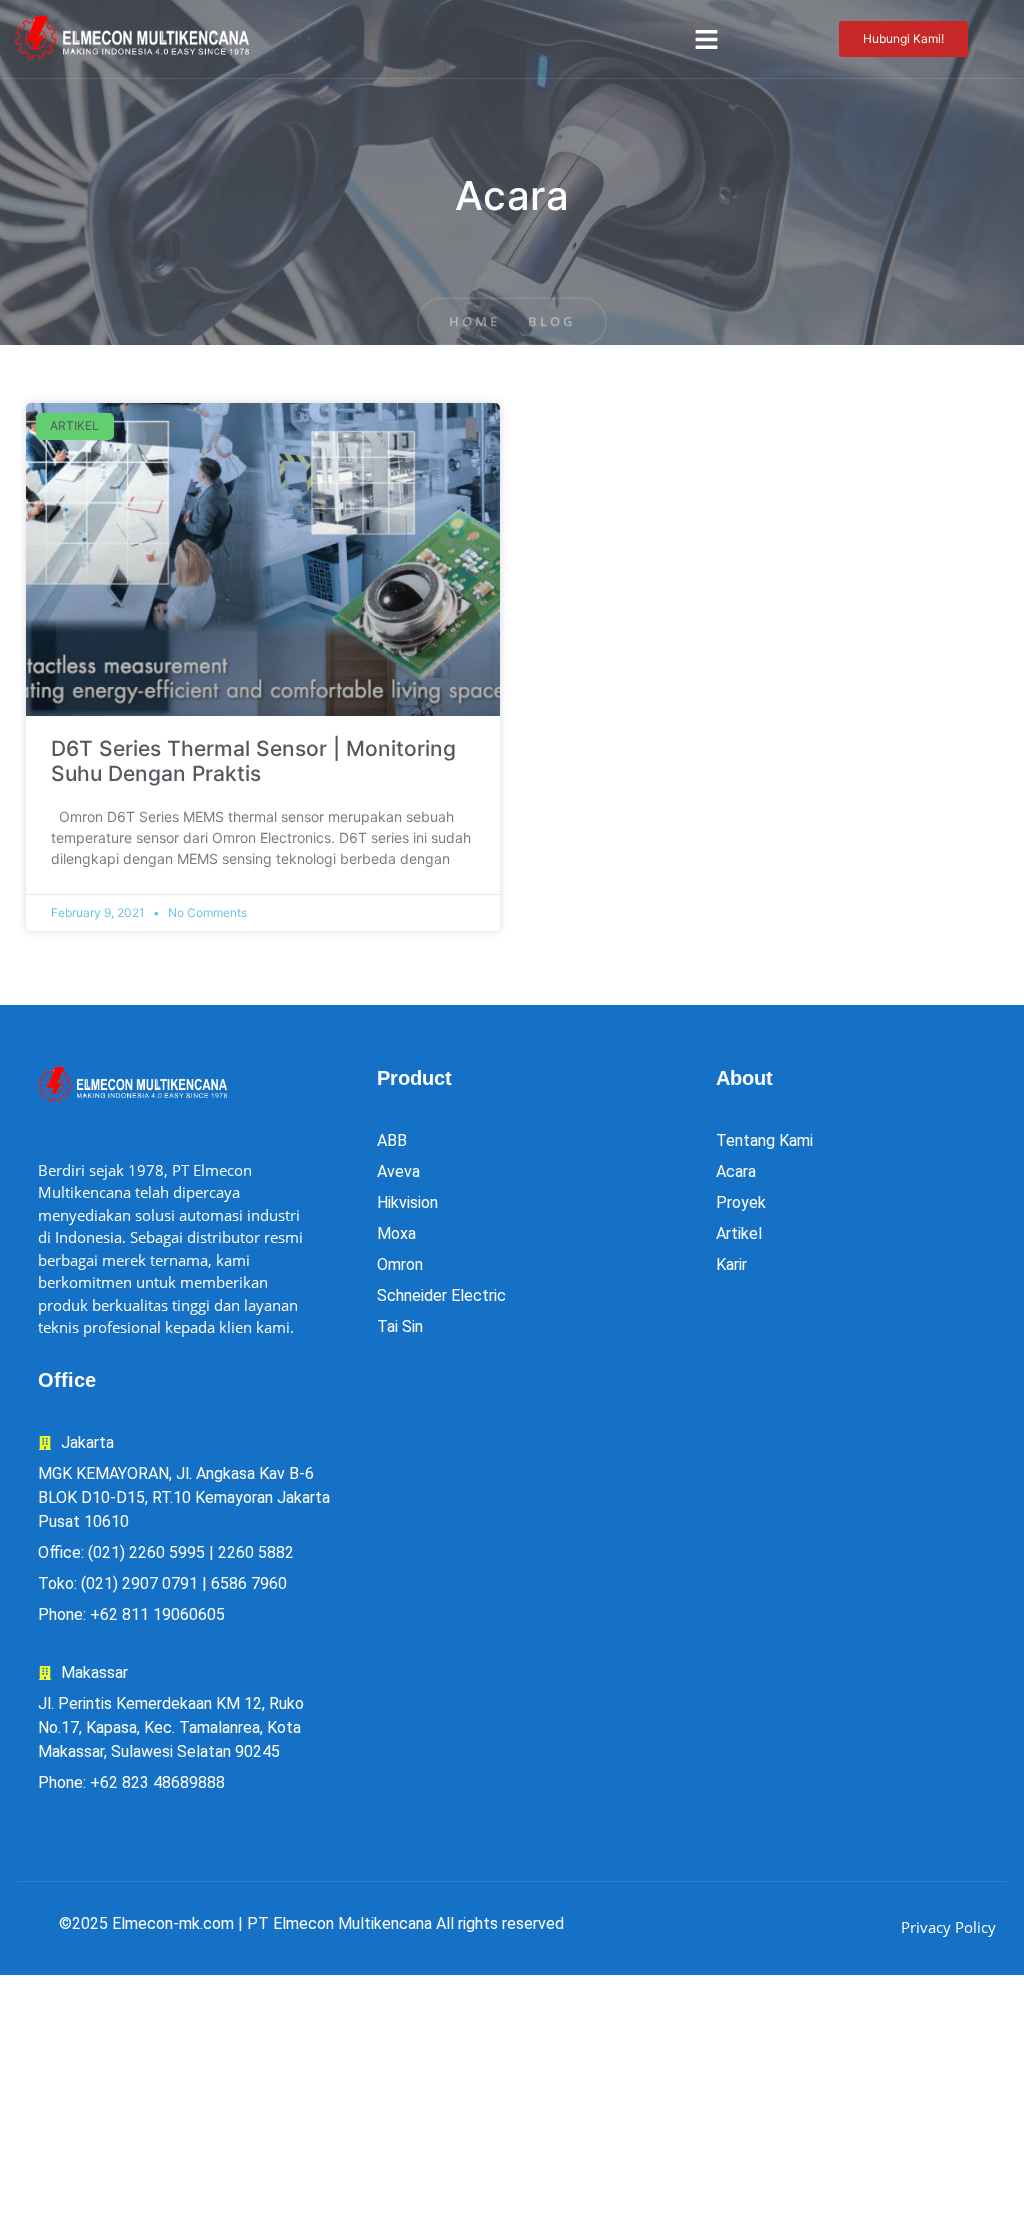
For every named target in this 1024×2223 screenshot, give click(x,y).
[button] (706, 39)
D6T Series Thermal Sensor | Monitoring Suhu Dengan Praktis (253, 761)
